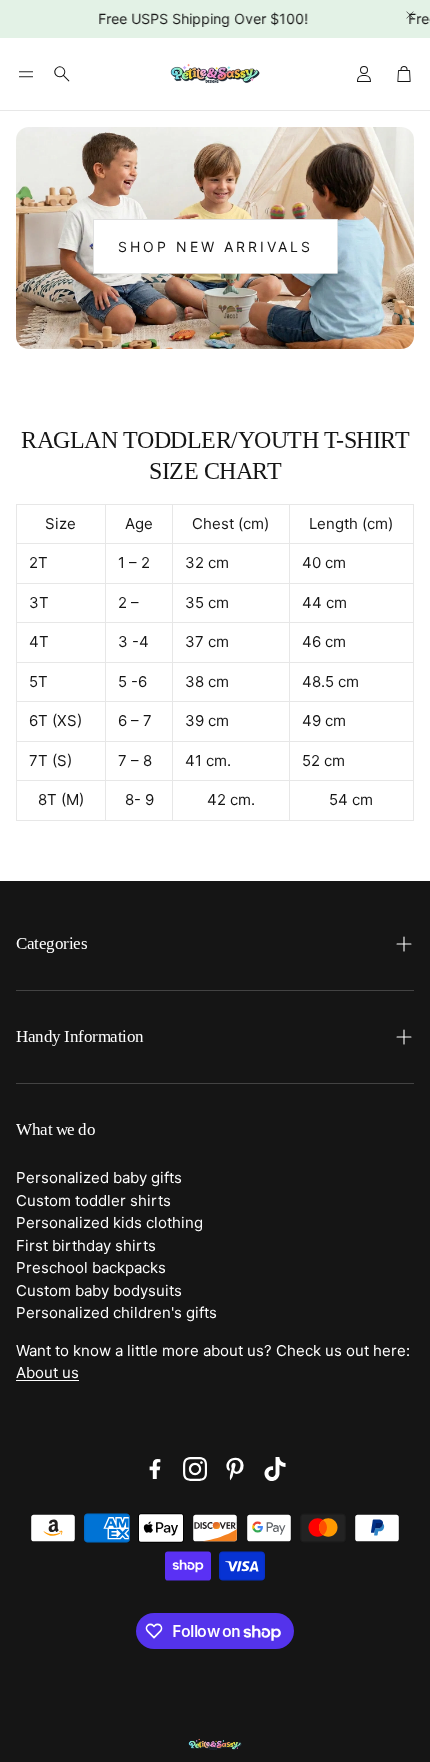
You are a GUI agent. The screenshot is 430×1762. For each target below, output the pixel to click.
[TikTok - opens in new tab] (275, 1469)
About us (47, 1372)
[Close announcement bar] (410, 15)
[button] (26, 74)
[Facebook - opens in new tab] (155, 1469)
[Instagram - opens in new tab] (195, 1469)
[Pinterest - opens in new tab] (235, 1469)
